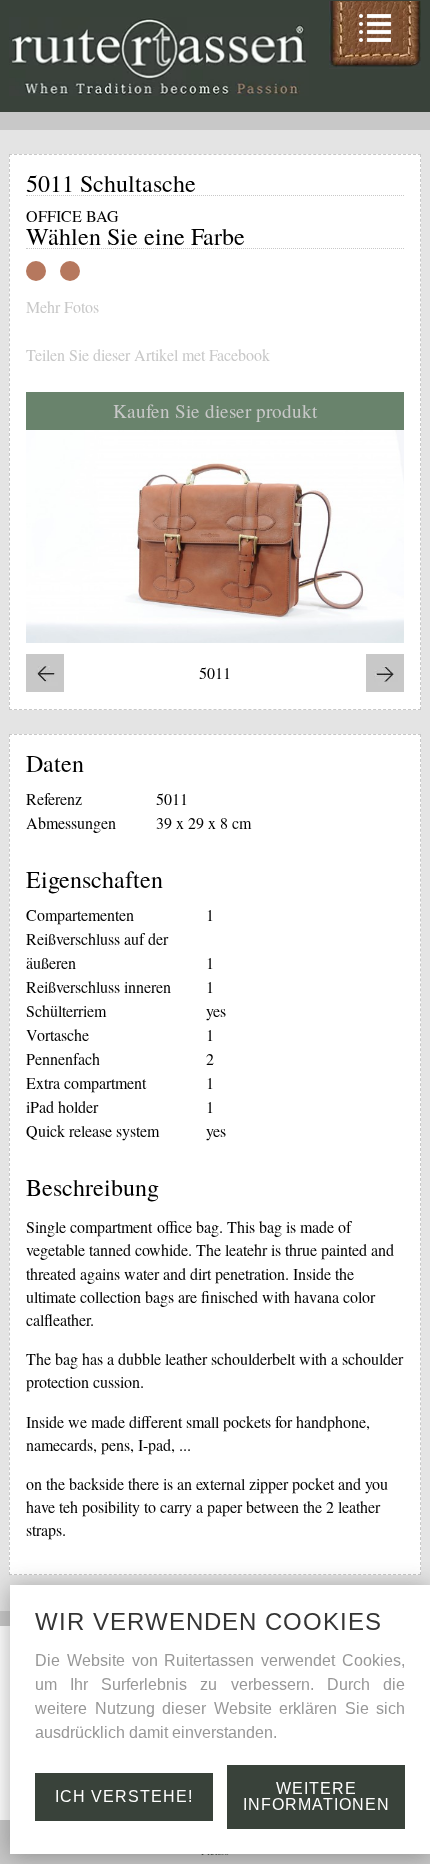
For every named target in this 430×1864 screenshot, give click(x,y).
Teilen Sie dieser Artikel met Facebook (148, 355)
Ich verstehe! (124, 1796)
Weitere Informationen (316, 1796)
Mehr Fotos (62, 307)
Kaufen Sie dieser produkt (215, 410)
